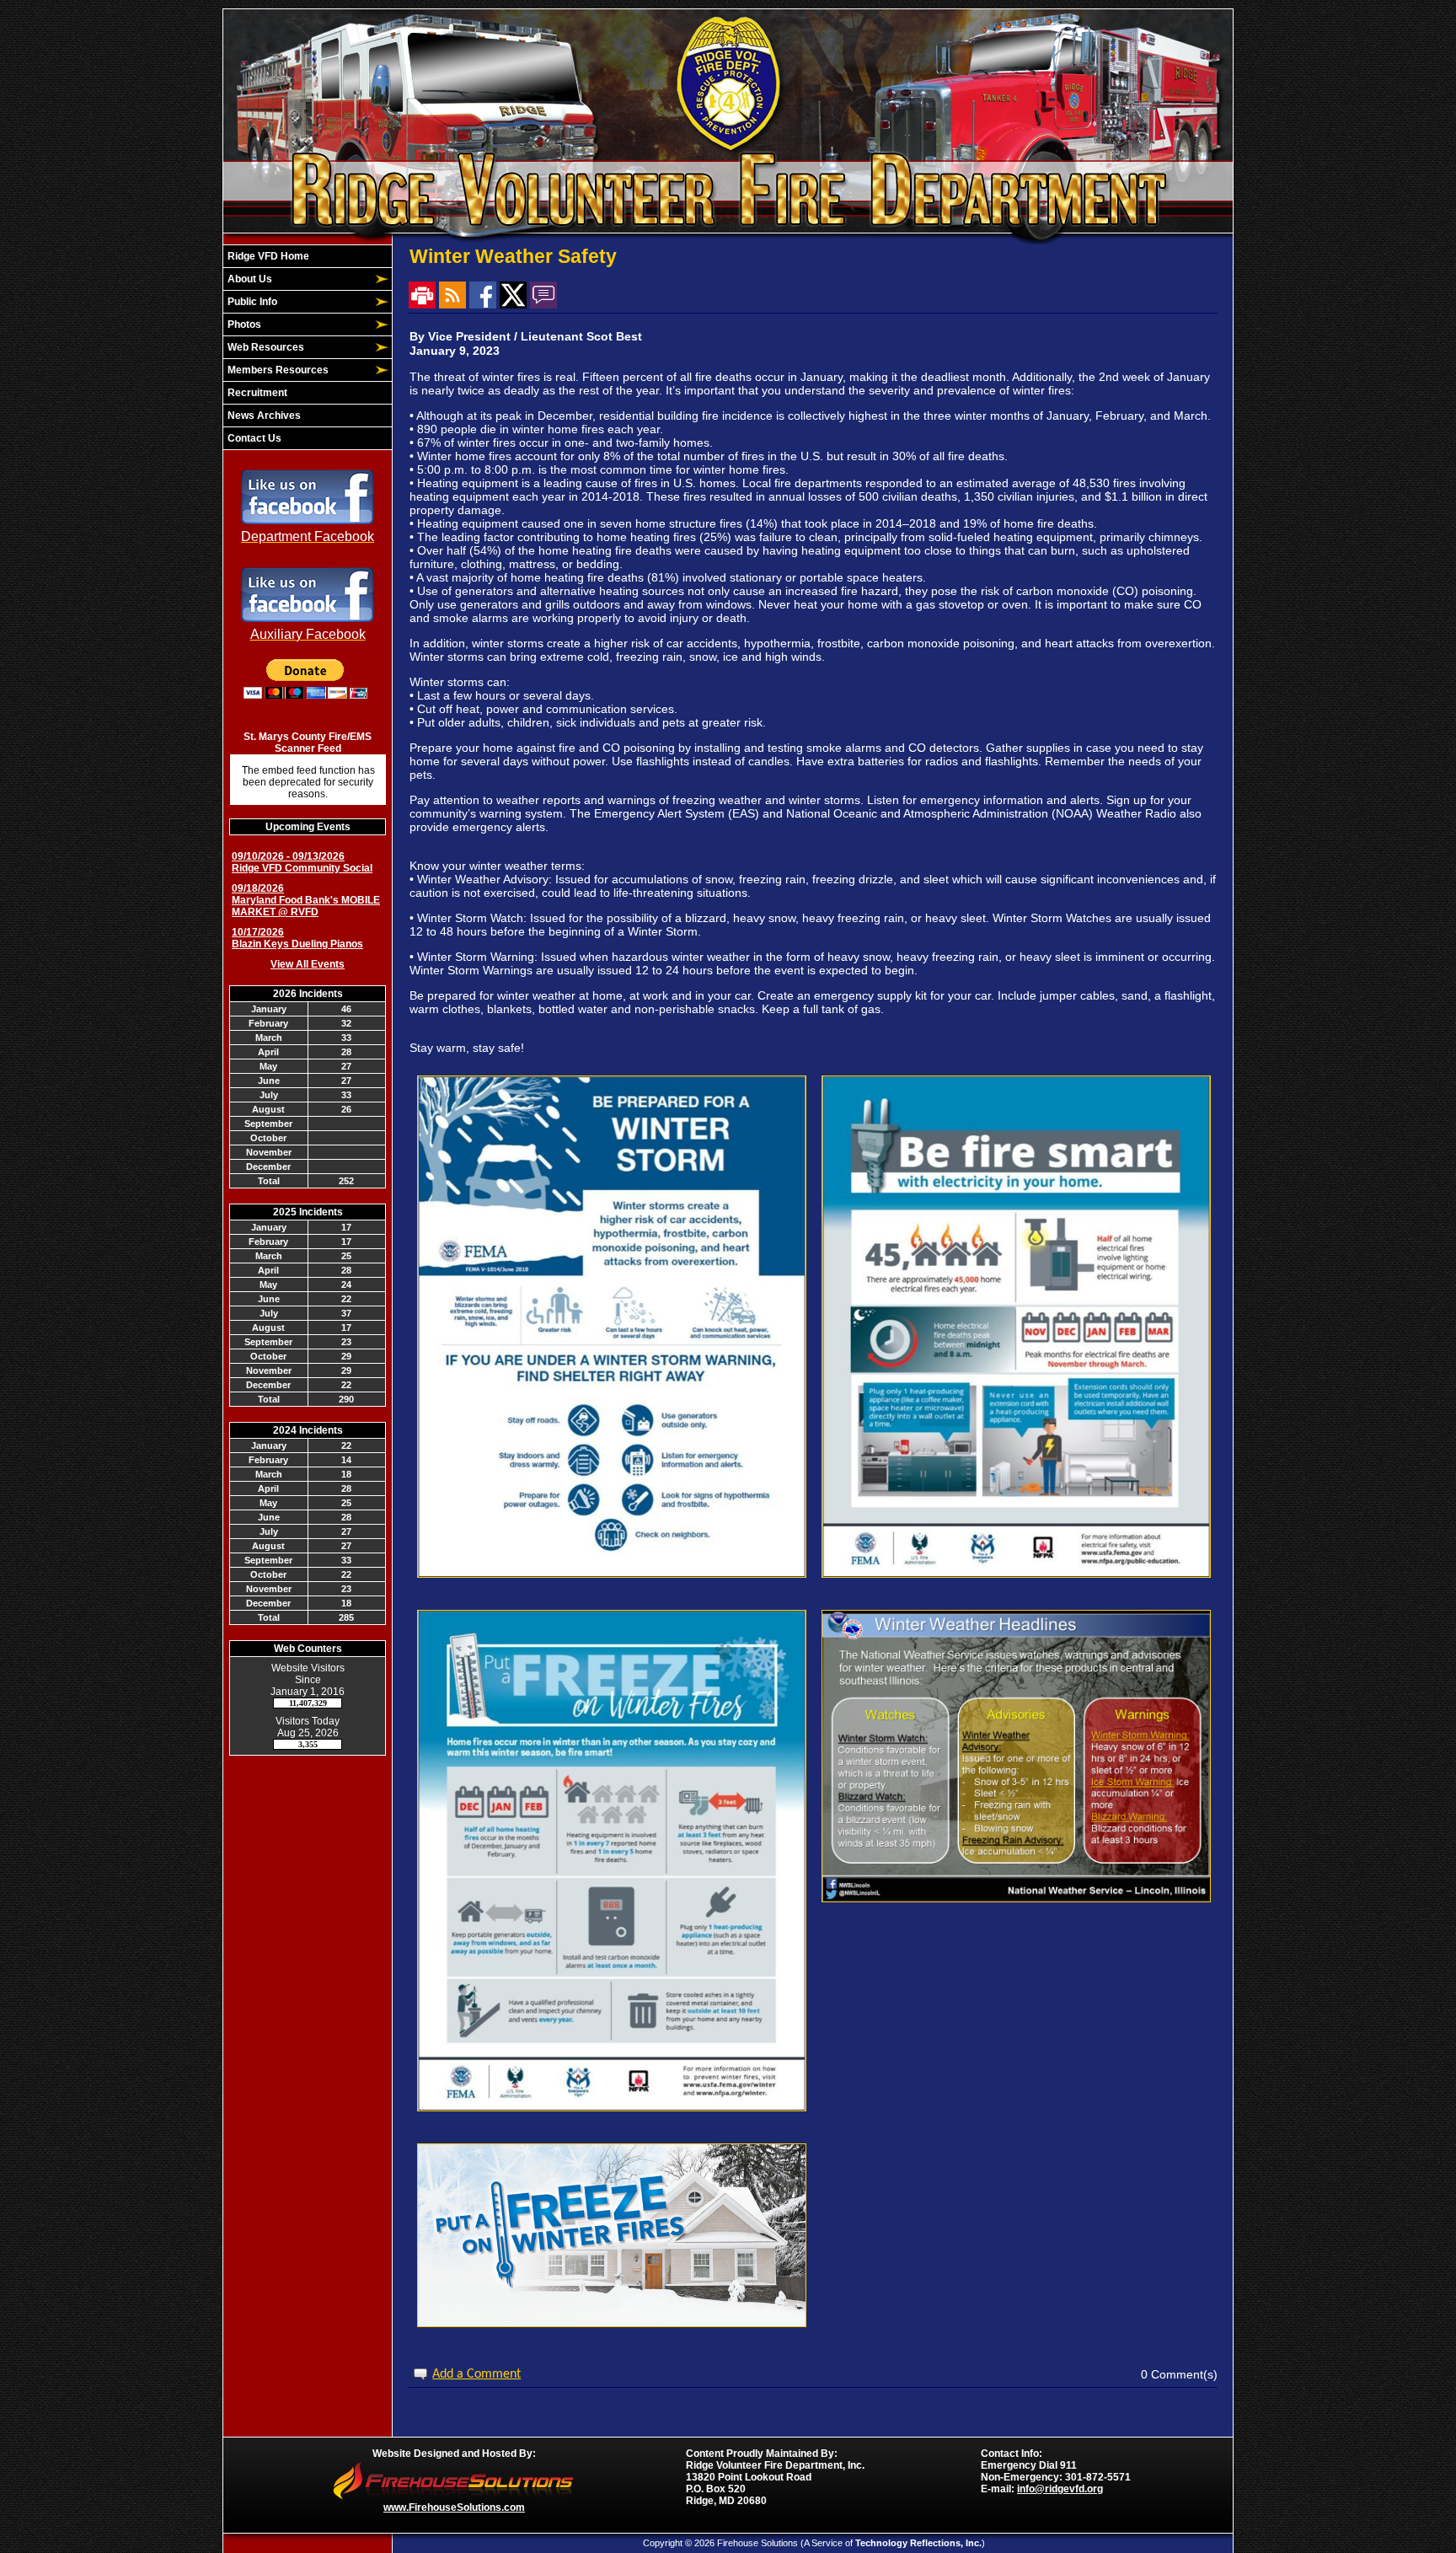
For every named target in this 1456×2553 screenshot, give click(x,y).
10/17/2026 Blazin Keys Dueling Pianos (297, 938)
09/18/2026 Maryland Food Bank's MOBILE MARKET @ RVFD (306, 900)
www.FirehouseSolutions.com (454, 2507)
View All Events (308, 964)
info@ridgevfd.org (1060, 2489)
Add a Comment (476, 2374)
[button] (298, 279)
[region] (308, 347)
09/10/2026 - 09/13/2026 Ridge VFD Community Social (302, 862)
